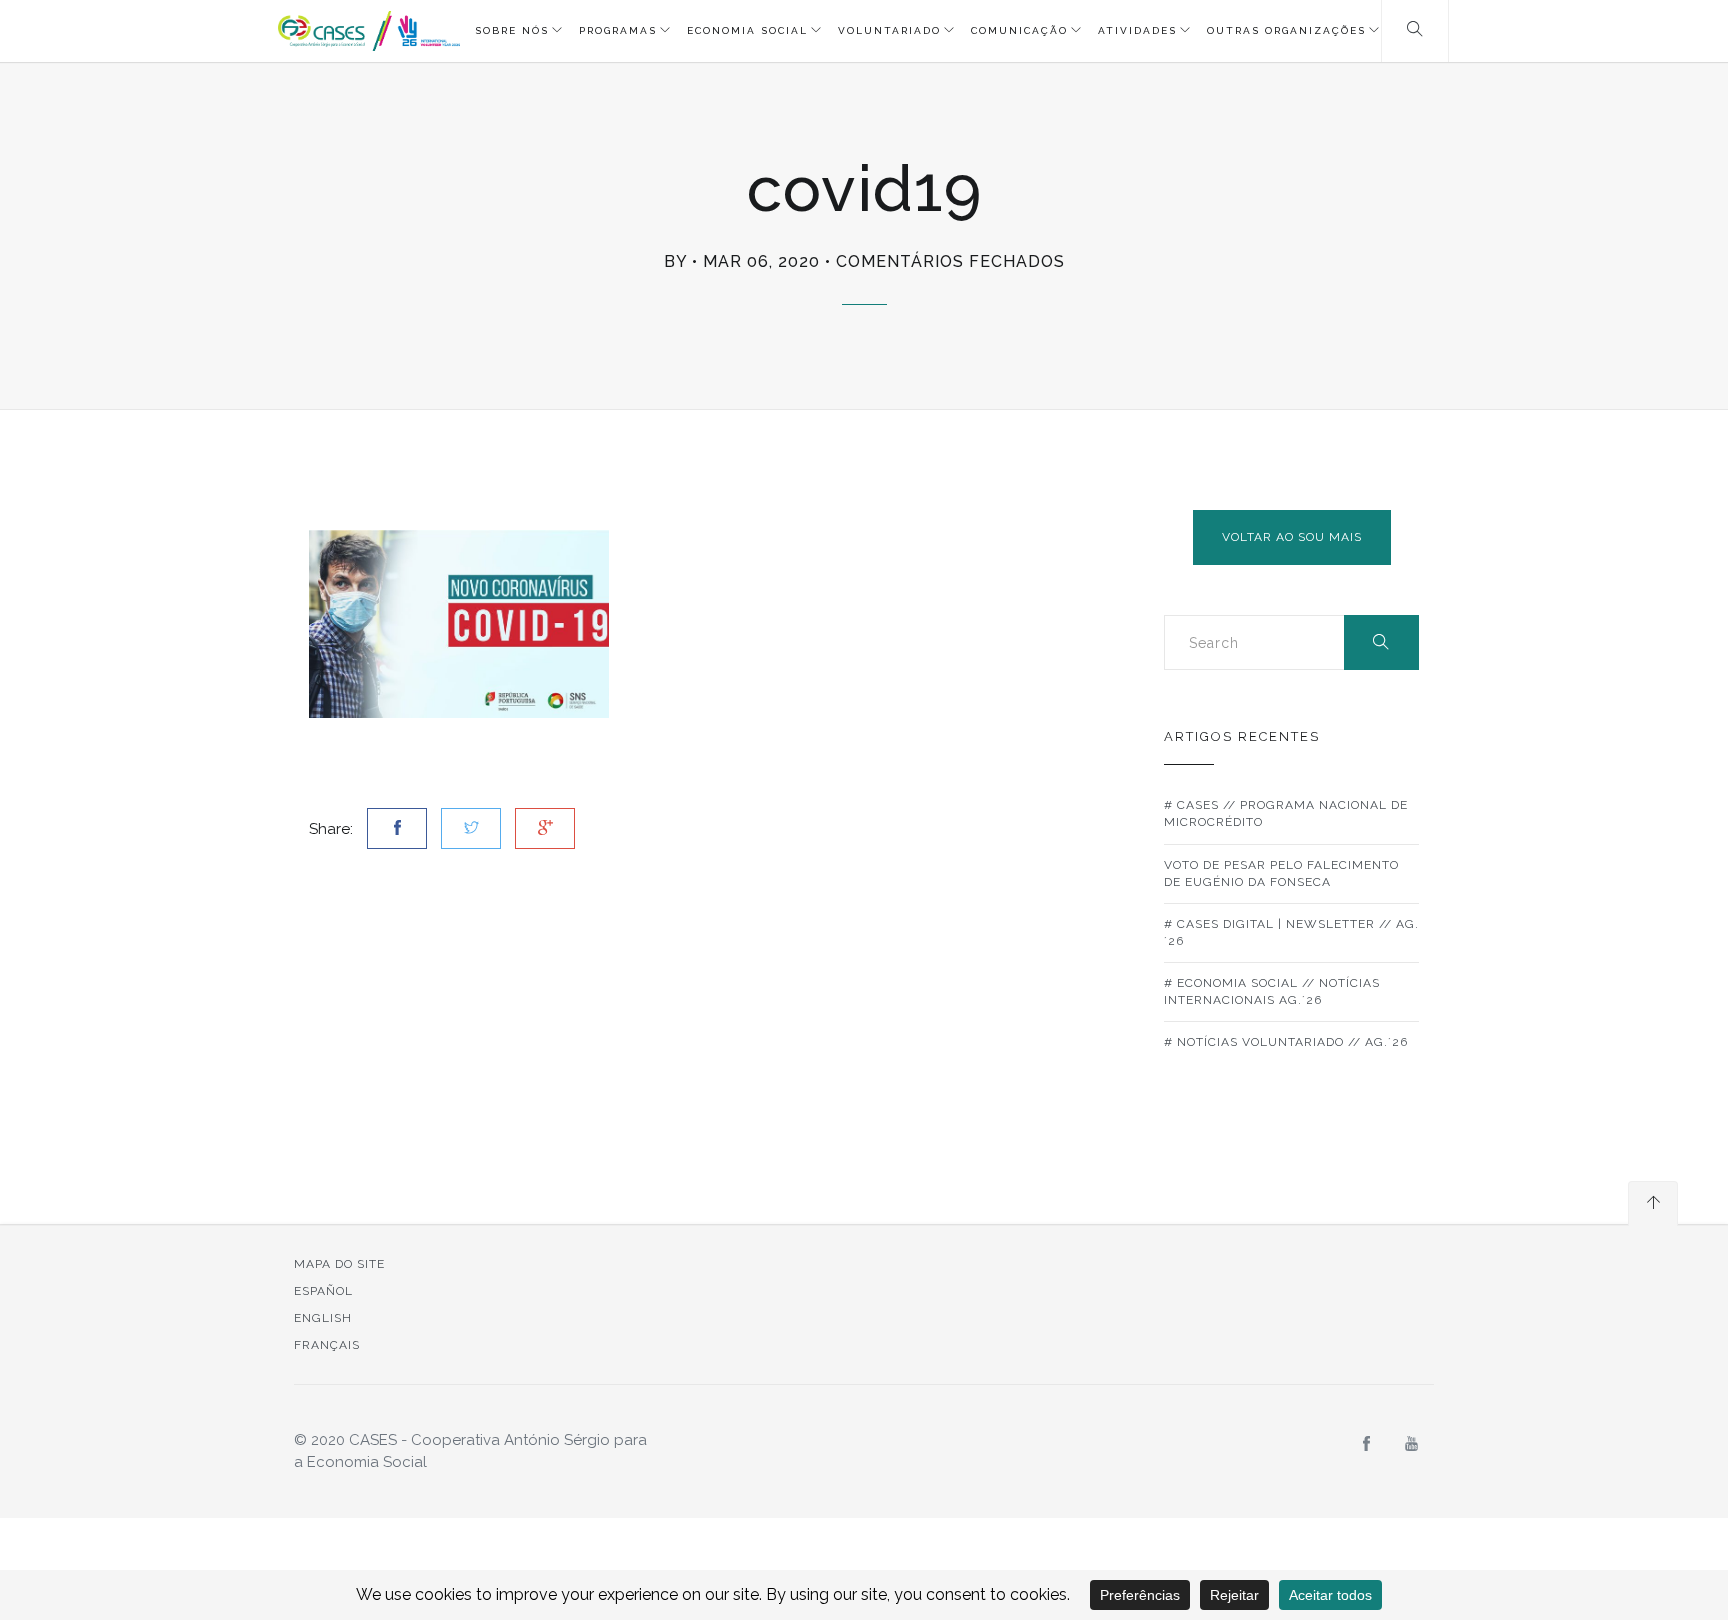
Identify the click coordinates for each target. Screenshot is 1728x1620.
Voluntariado (889, 30)
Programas (618, 30)
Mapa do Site (339, 1264)
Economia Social (747, 30)
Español (323, 1291)
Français (327, 1345)
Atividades (1137, 30)
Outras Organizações (1286, 30)
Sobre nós (512, 30)
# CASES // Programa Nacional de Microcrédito (1286, 813)
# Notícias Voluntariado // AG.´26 (1286, 1042)
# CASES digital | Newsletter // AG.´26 (1291, 932)
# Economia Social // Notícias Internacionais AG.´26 (1272, 991)
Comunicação (1019, 30)
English (323, 1318)
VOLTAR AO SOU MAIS (1292, 537)
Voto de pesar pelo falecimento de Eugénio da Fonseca (1281, 873)
